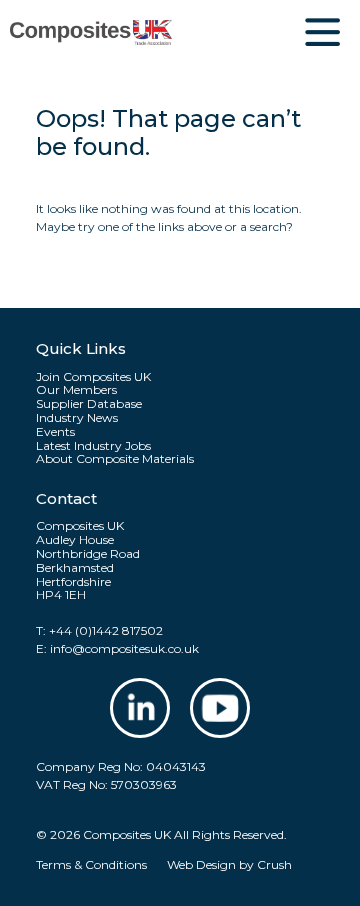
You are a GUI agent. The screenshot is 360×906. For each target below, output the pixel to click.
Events (55, 432)
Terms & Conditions (91, 864)
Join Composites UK (93, 377)
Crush (274, 864)
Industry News (77, 418)
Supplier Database (89, 404)
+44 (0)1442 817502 (106, 630)
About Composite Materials (115, 459)
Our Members (76, 390)
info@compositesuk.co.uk (124, 648)
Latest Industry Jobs (93, 446)
